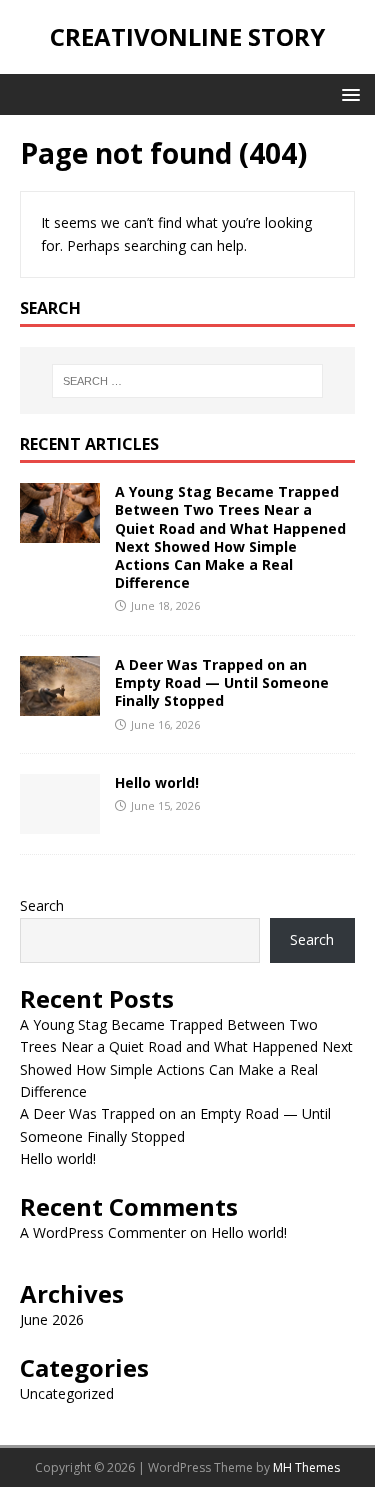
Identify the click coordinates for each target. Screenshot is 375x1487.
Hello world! (157, 782)
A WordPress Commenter (103, 1232)
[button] (347, 93)
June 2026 (52, 1319)
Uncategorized (67, 1393)
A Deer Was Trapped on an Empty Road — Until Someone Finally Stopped (222, 682)
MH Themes (306, 1467)
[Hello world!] (60, 822)
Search (42, 905)
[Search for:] (188, 381)
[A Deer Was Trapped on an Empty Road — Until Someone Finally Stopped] (60, 704)
